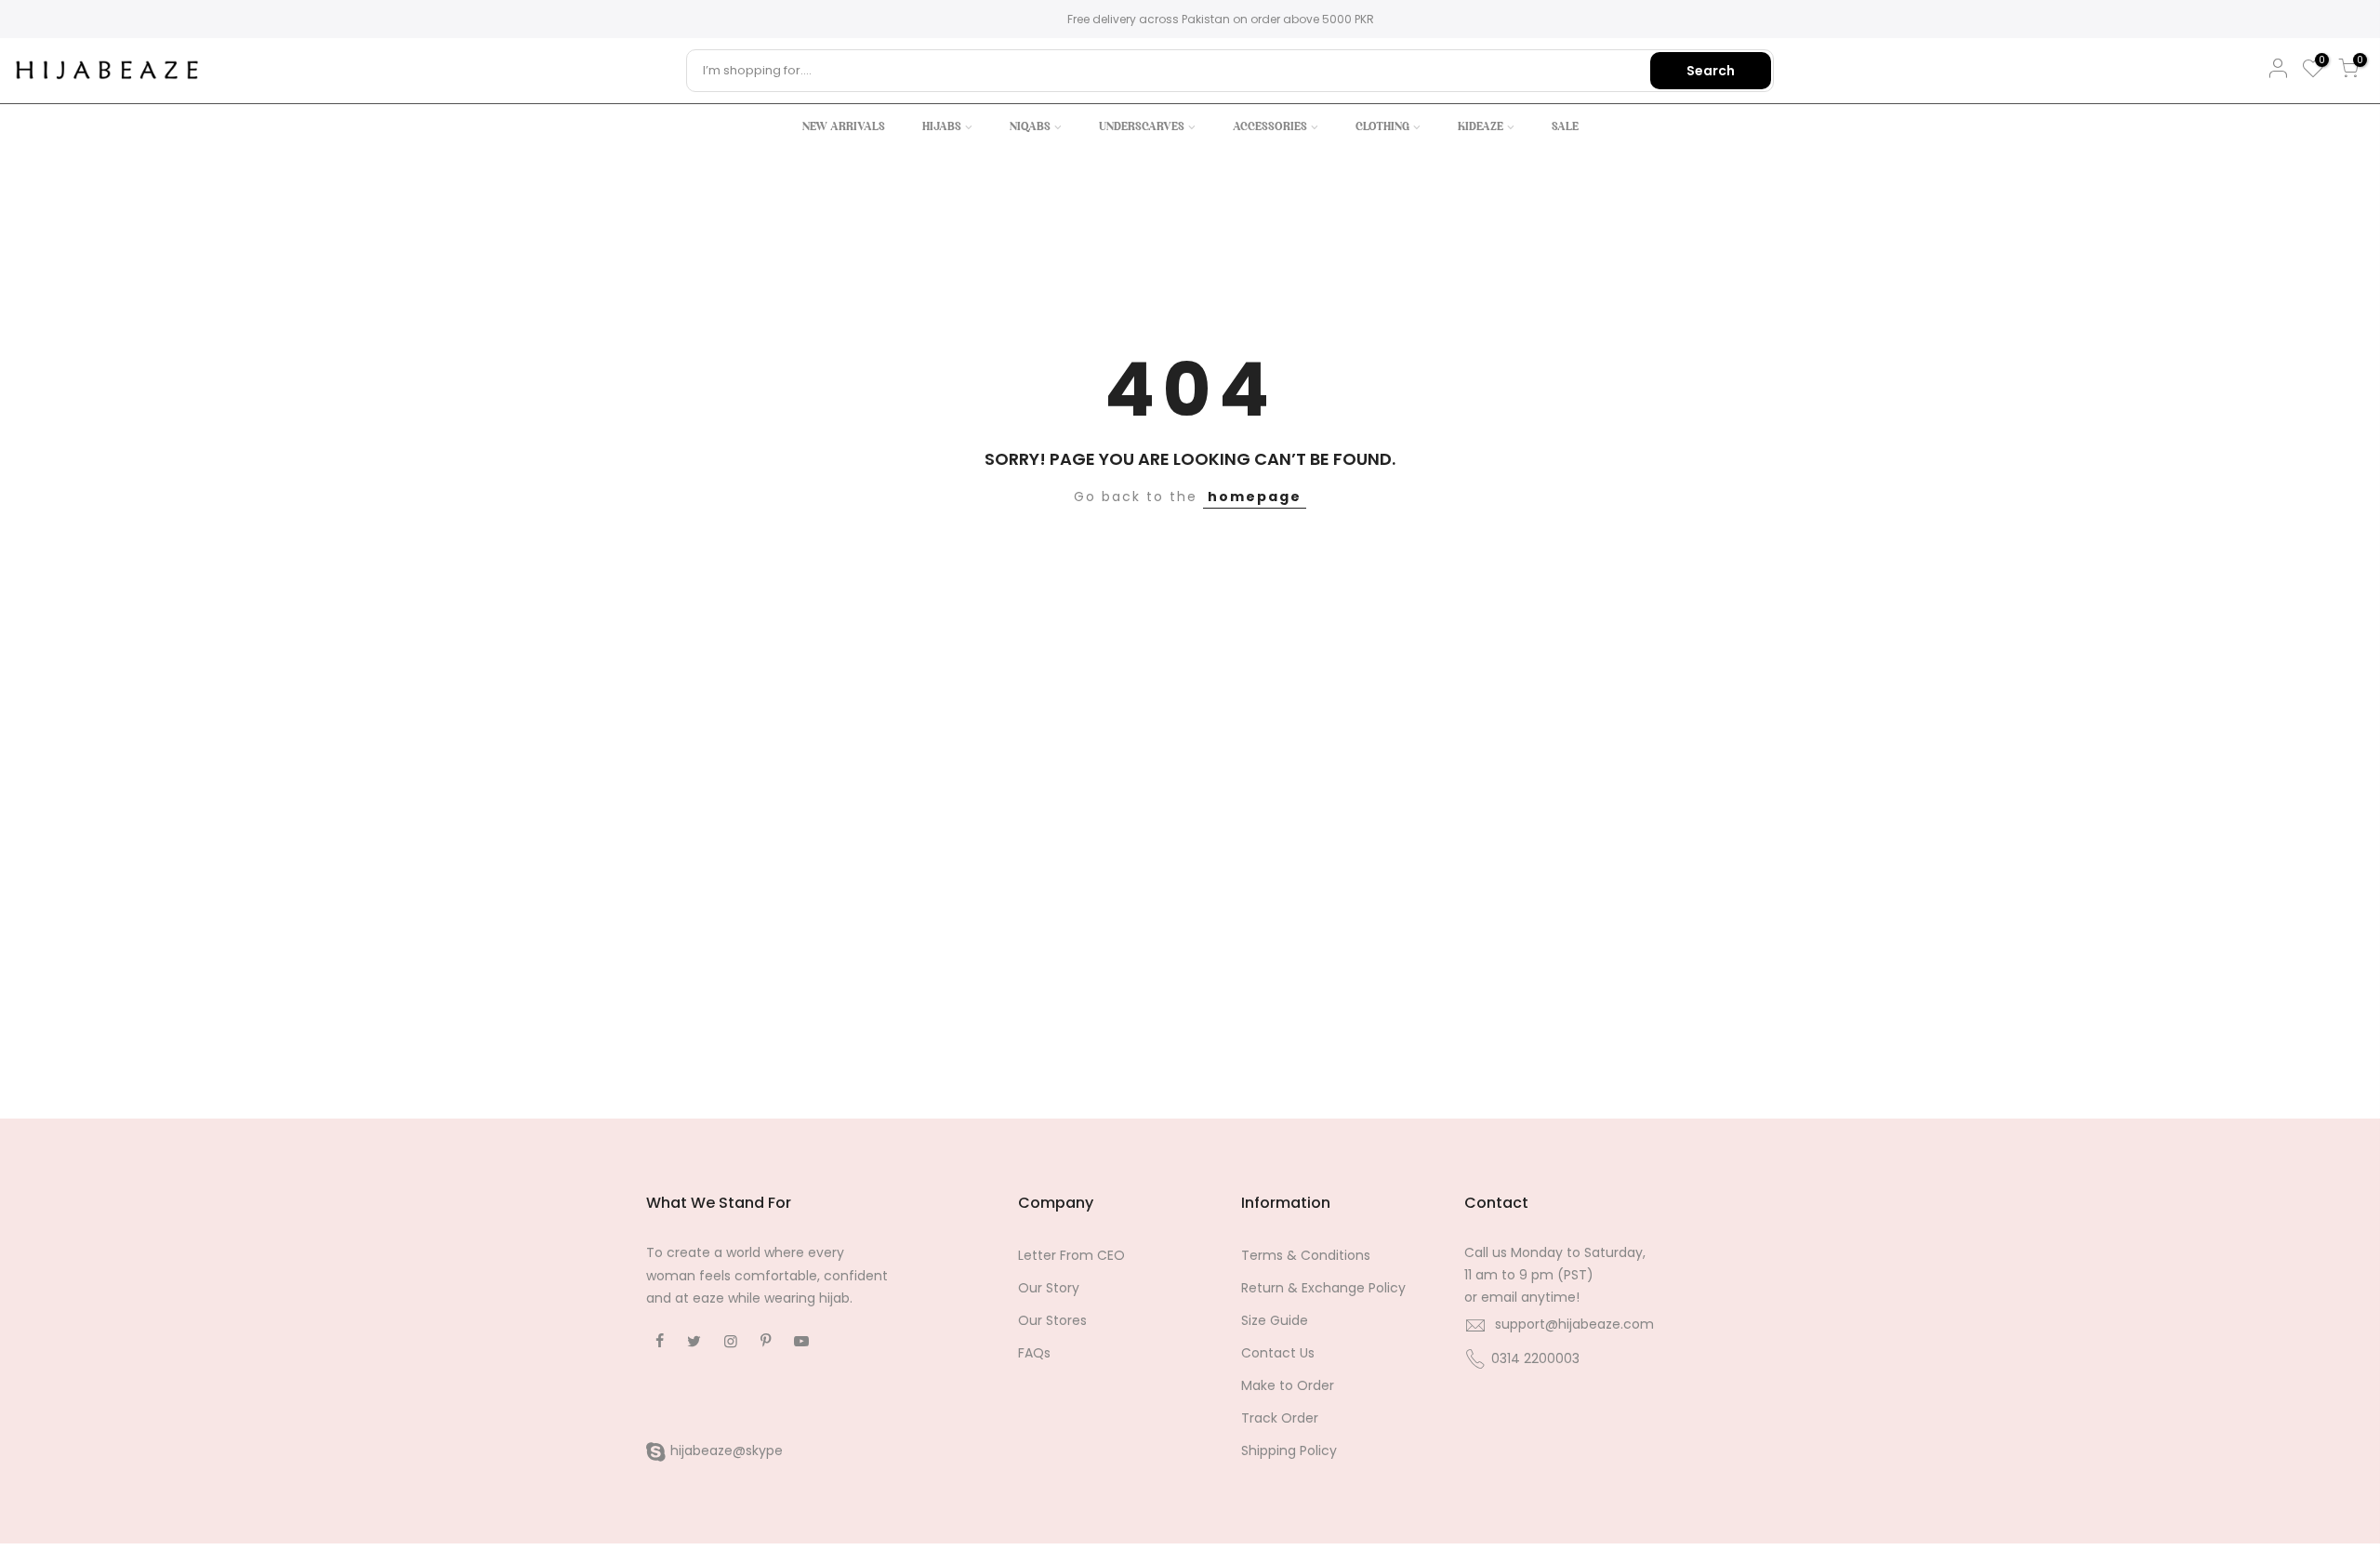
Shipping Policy (1289, 1450)
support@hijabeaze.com (1574, 1324)
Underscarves (1142, 127)
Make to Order (1288, 1385)
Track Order (1280, 1418)
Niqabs (1030, 127)
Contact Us (1278, 1353)
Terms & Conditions (1306, 1255)
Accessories (1270, 127)
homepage (1255, 497)
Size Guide (1275, 1320)
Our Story (1049, 1288)
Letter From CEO (1071, 1255)
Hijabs (942, 127)
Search (1711, 71)
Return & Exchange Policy (1323, 1288)
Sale (1565, 127)
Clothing (1382, 127)
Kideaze (1481, 127)
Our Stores (1052, 1320)
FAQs (1034, 1353)
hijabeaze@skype (727, 1450)
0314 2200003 (1535, 1358)
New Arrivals (844, 127)
